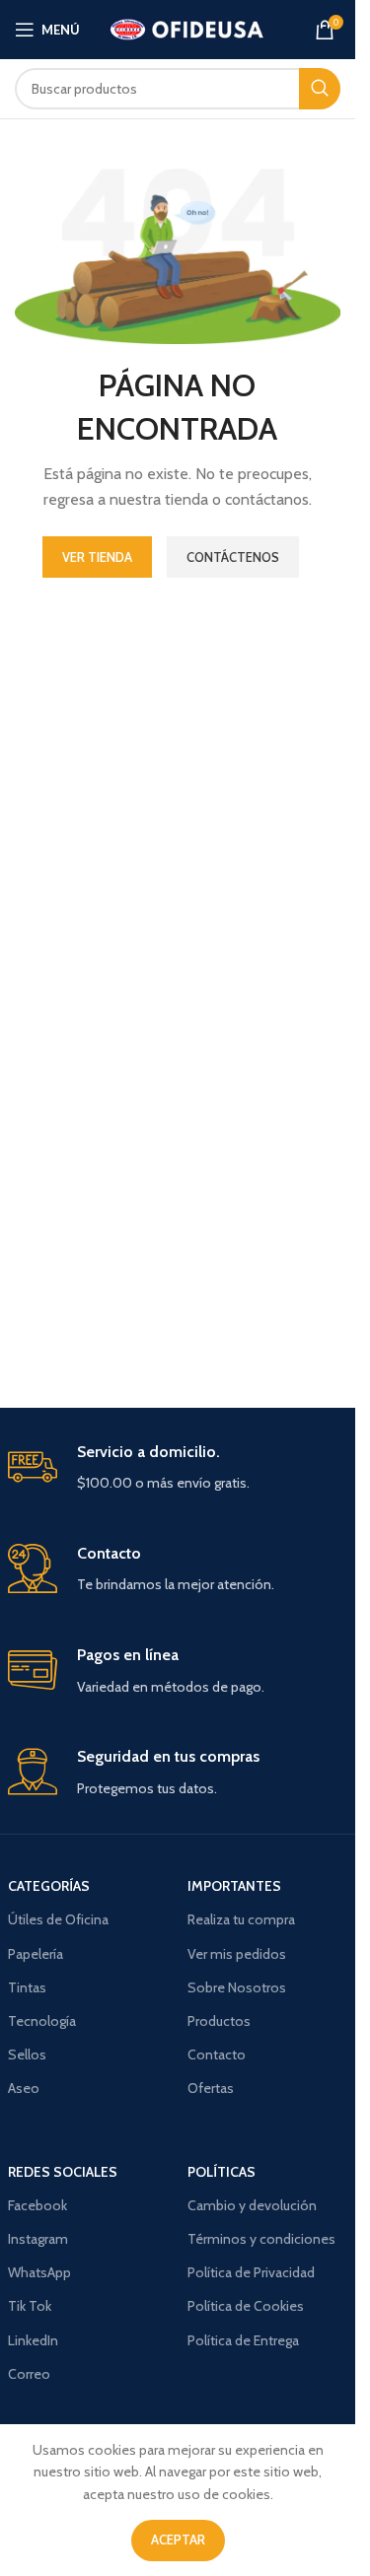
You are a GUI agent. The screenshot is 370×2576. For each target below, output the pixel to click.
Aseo (24, 2088)
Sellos (27, 2054)
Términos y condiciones (261, 2239)
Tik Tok (30, 2306)
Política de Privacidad (251, 2272)
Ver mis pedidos (237, 1954)
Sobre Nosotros (237, 1987)
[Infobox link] (178, 1468)
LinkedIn (33, 2340)
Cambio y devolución (252, 2205)
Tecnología (42, 2021)
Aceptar (178, 2540)
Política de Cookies (246, 2306)
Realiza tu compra (241, 1919)
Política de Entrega (243, 2340)
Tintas (27, 1987)
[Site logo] (188, 28)
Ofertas (211, 2088)
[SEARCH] (320, 89)
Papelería (36, 1954)
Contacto (217, 2054)
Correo (29, 2374)
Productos (219, 2021)
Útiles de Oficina (58, 1919)
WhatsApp (39, 2272)
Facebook (37, 2205)
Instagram (38, 2239)
